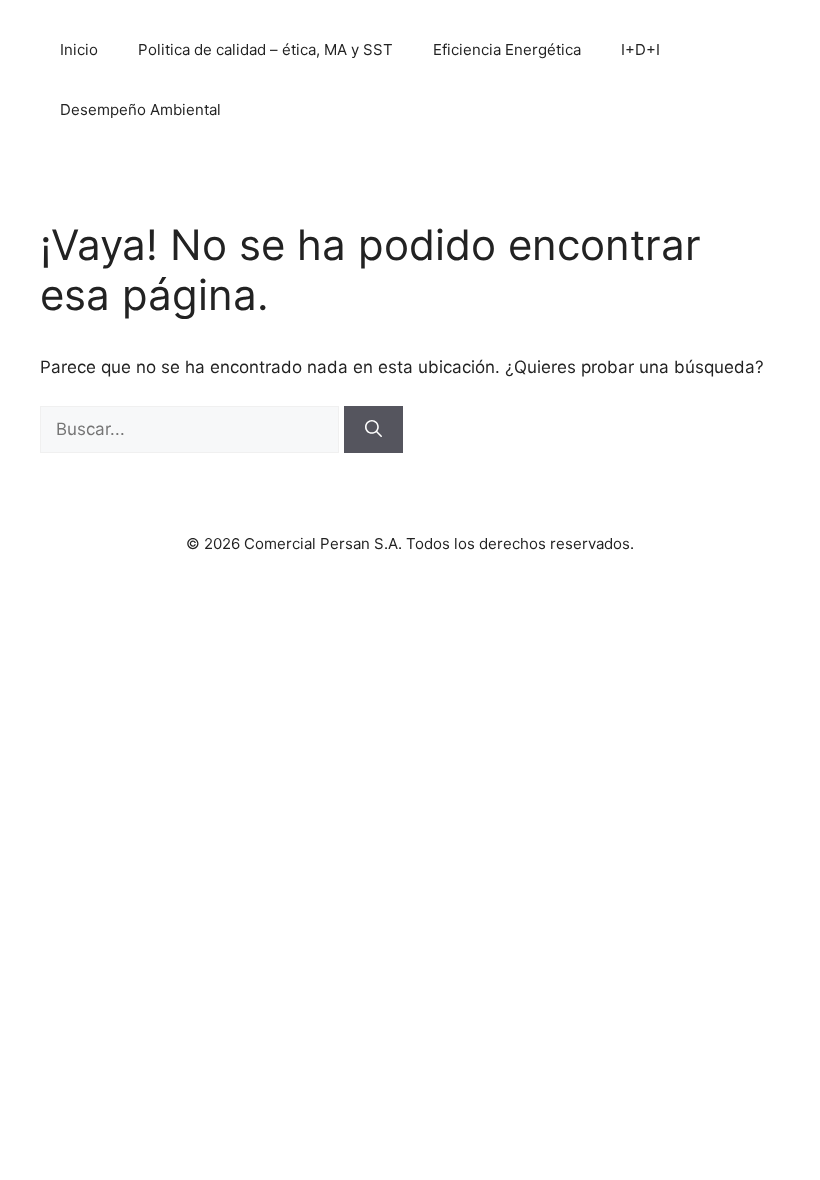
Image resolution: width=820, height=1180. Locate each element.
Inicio (79, 49)
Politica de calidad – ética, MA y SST (265, 49)
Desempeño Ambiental (140, 109)
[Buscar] (373, 430)
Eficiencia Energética (507, 49)
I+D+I (640, 49)
